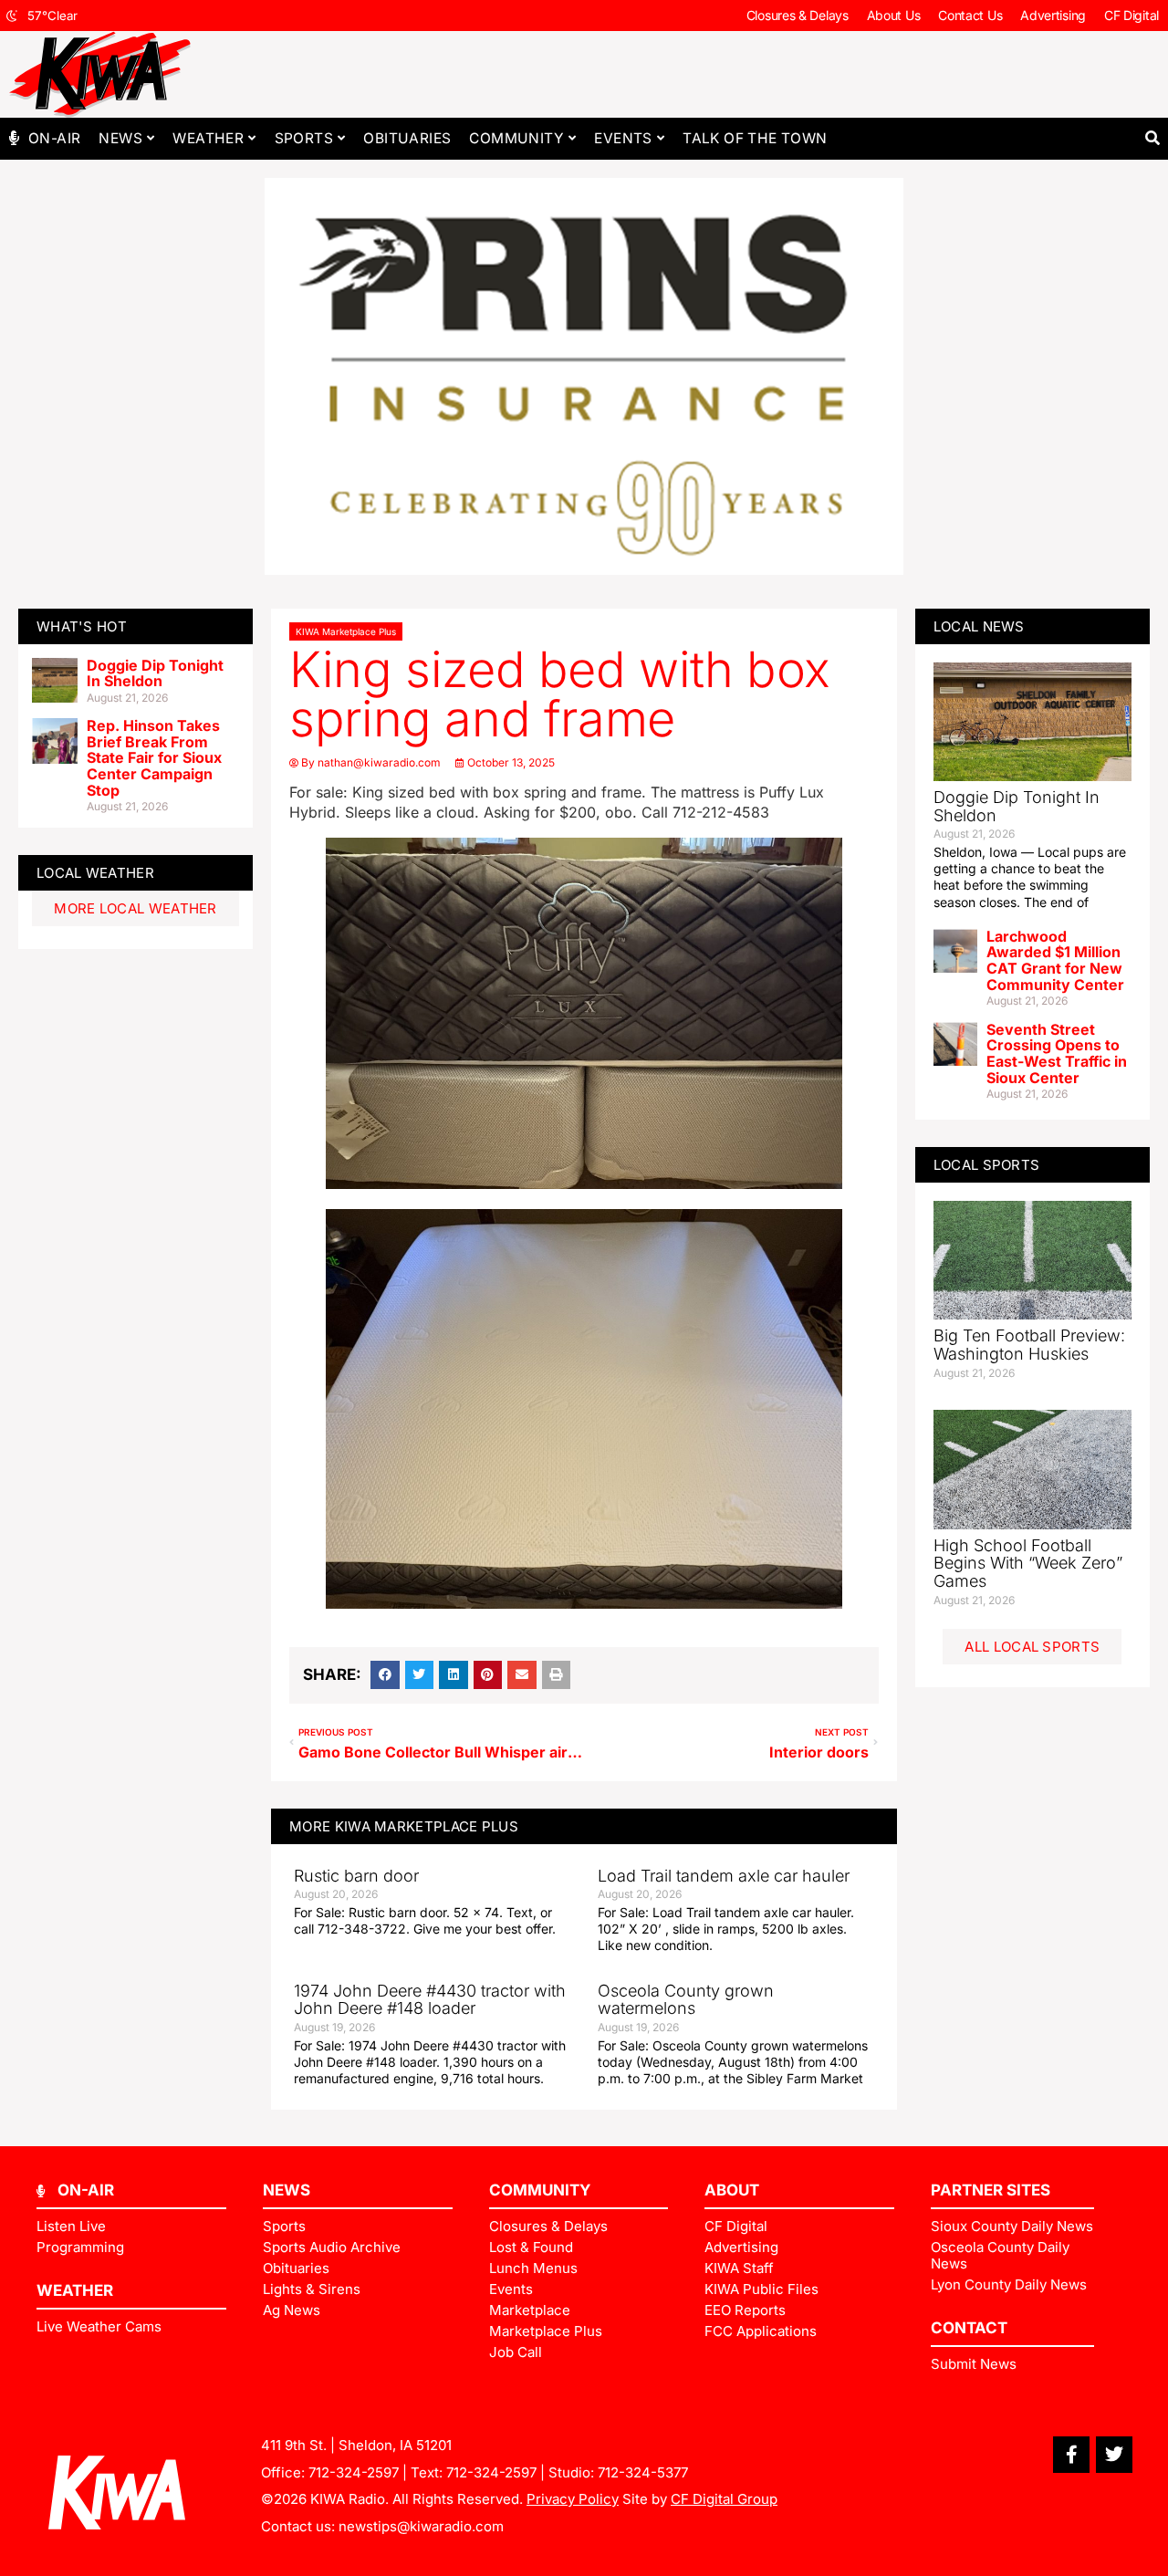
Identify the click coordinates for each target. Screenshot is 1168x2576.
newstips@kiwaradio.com (421, 2526)
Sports (304, 138)
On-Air (54, 138)
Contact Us (970, 15)
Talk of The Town (755, 138)
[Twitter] (1114, 2455)
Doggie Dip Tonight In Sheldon (155, 673)
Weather (208, 138)
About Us (894, 15)
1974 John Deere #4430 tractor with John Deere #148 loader (430, 2000)
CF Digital (1131, 15)
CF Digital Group (724, 2499)
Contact (969, 2328)
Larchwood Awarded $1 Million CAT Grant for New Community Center (1055, 960)
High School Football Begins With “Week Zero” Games (1028, 1564)
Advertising (1053, 15)
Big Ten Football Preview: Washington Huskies (1029, 1345)
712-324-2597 (354, 2472)
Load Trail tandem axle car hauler (724, 1876)
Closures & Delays (798, 15)
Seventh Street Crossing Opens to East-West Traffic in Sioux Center (1057, 1053)
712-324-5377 (643, 2472)
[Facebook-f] (1071, 2455)
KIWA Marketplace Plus (346, 631)
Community (516, 138)
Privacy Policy (573, 2499)
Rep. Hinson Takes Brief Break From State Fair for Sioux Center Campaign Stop (154, 757)
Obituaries (407, 138)
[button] (1152, 138)
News (120, 138)
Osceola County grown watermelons (686, 2000)
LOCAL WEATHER (95, 873)
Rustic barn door (356, 1876)
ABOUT (732, 2190)
